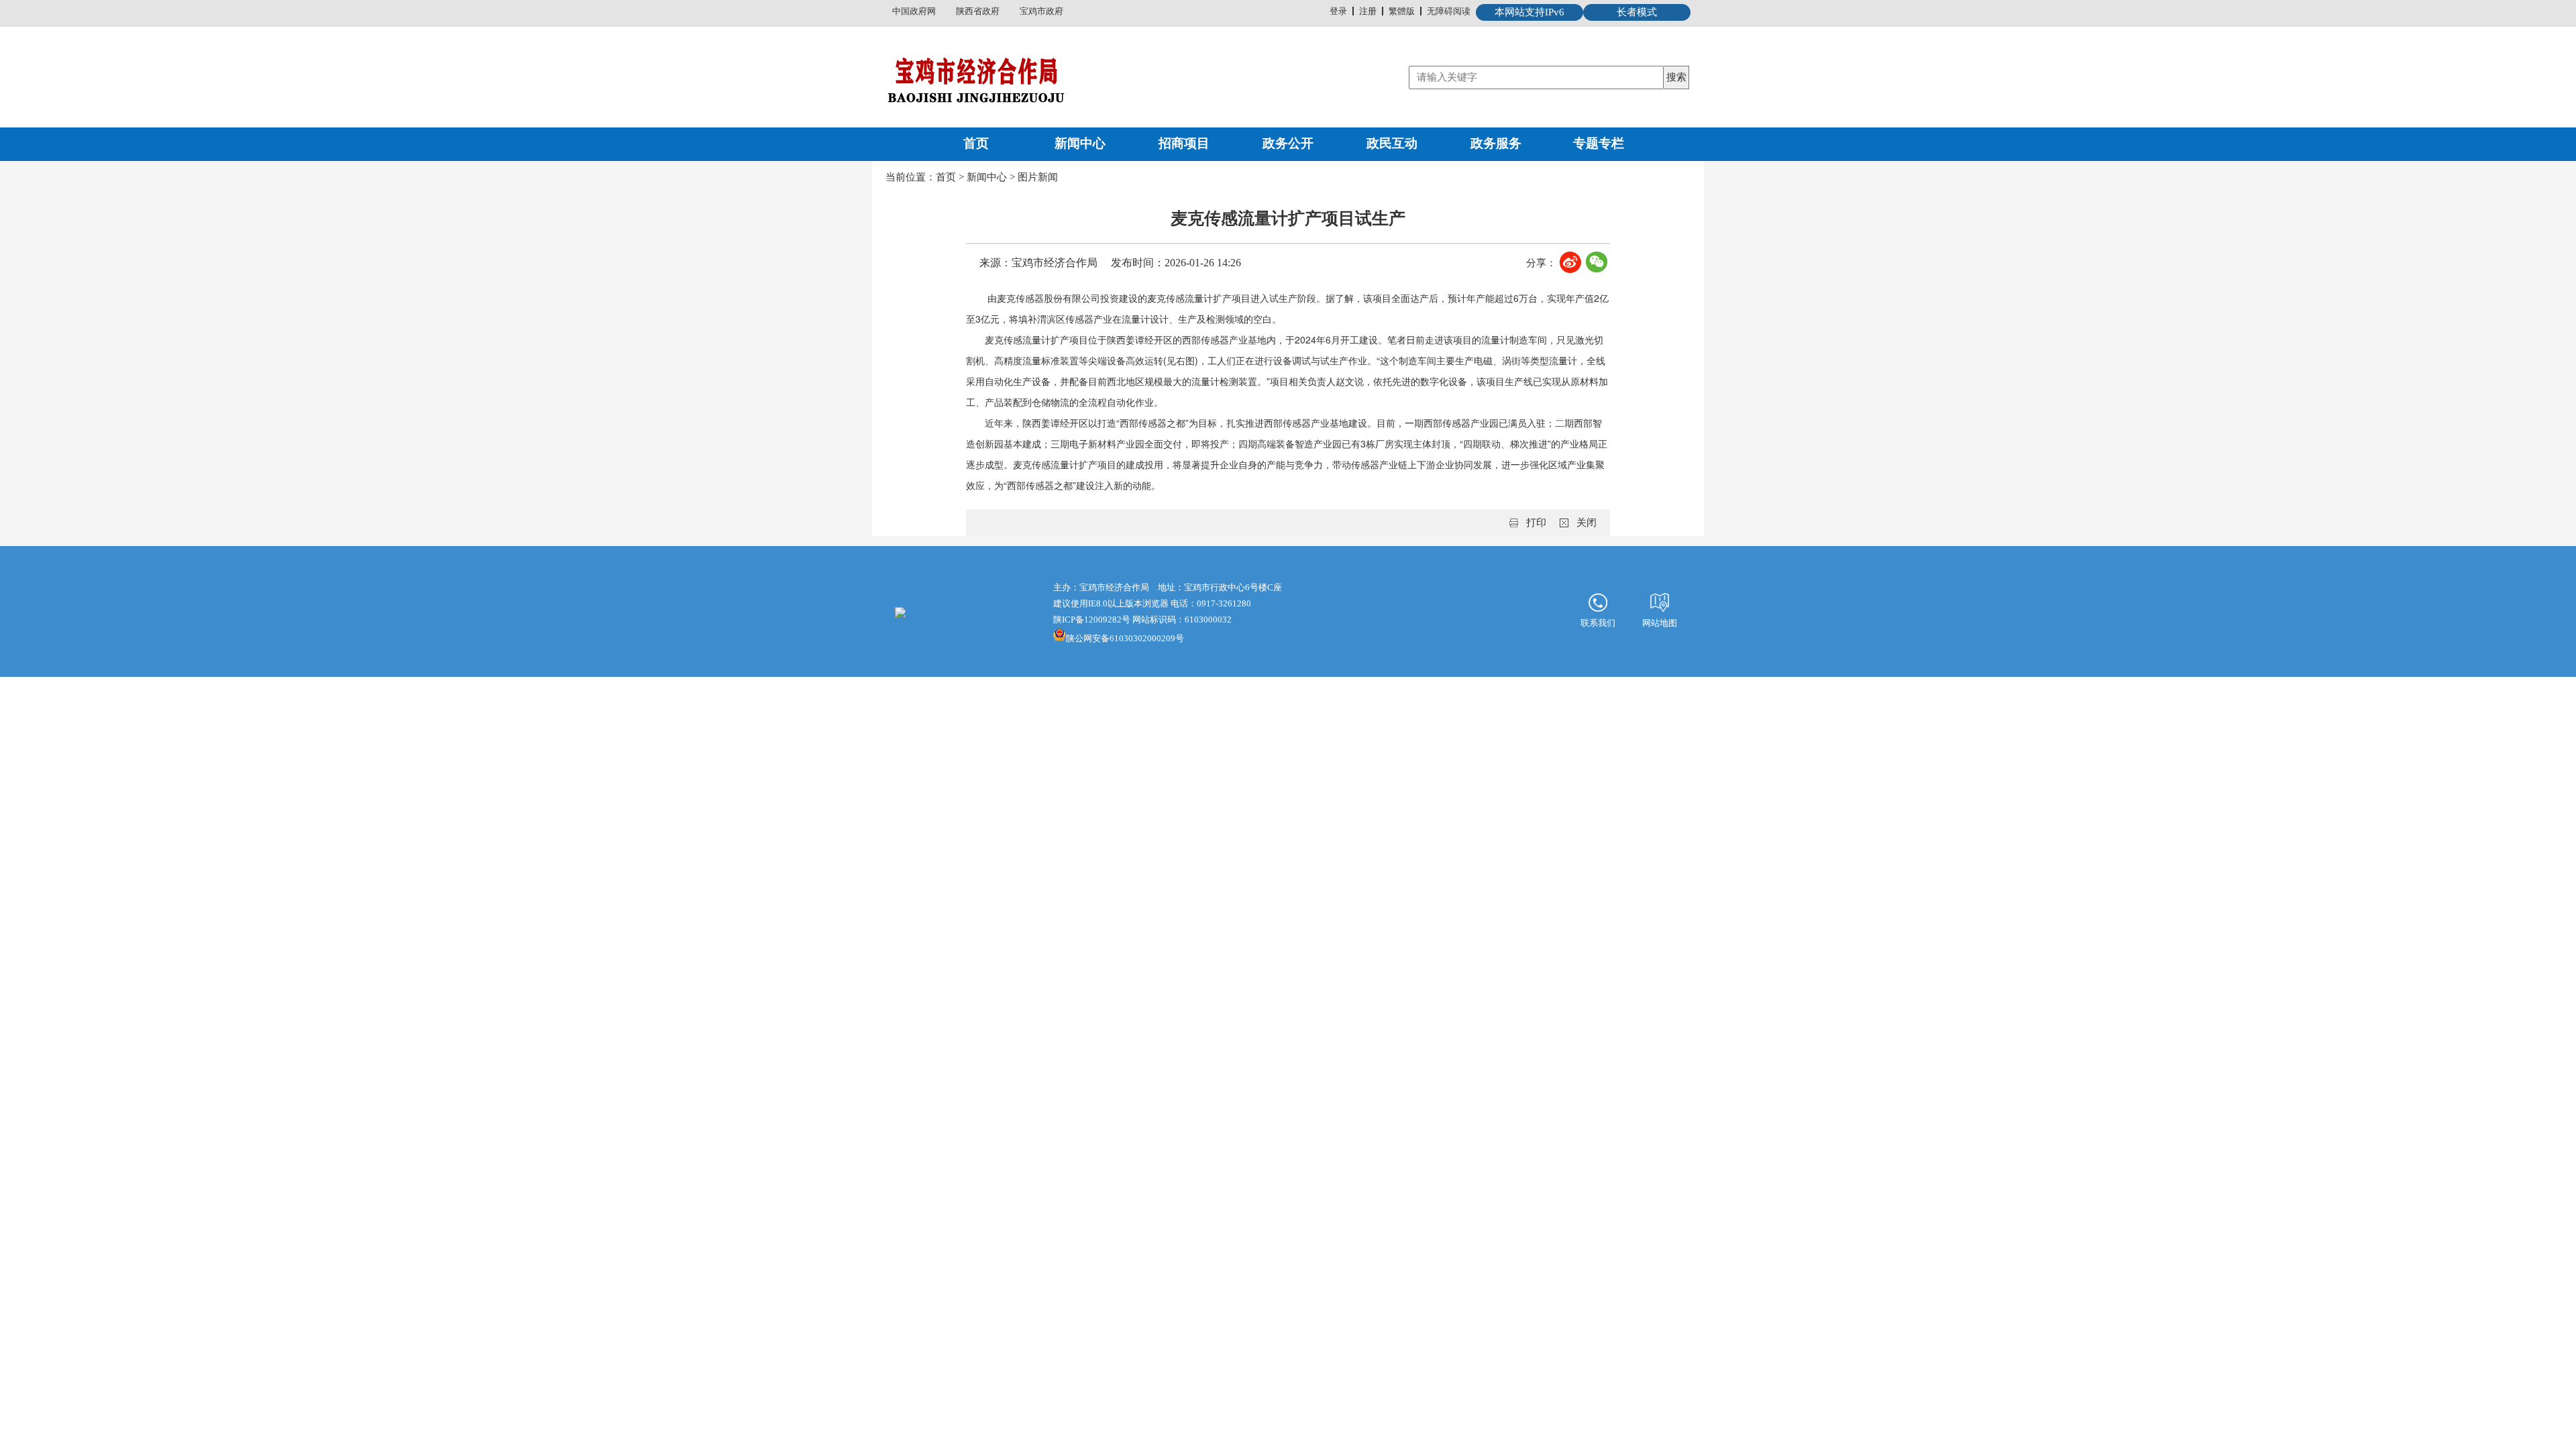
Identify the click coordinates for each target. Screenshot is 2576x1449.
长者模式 (1637, 12)
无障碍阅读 (1449, 11)
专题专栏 (1599, 143)
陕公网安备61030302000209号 (1125, 638)
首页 (976, 143)
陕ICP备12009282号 (1092, 620)
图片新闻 (1038, 177)
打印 (1536, 523)
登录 (1338, 11)
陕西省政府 (978, 11)
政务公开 (1288, 143)
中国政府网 (914, 11)
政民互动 (1392, 143)
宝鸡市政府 (1041, 11)
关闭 (1587, 523)
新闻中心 (1080, 143)
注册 (1368, 11)
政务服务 (1496, 143)
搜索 (1676, 77)
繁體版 (1402, 11)
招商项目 (1184, 143)
